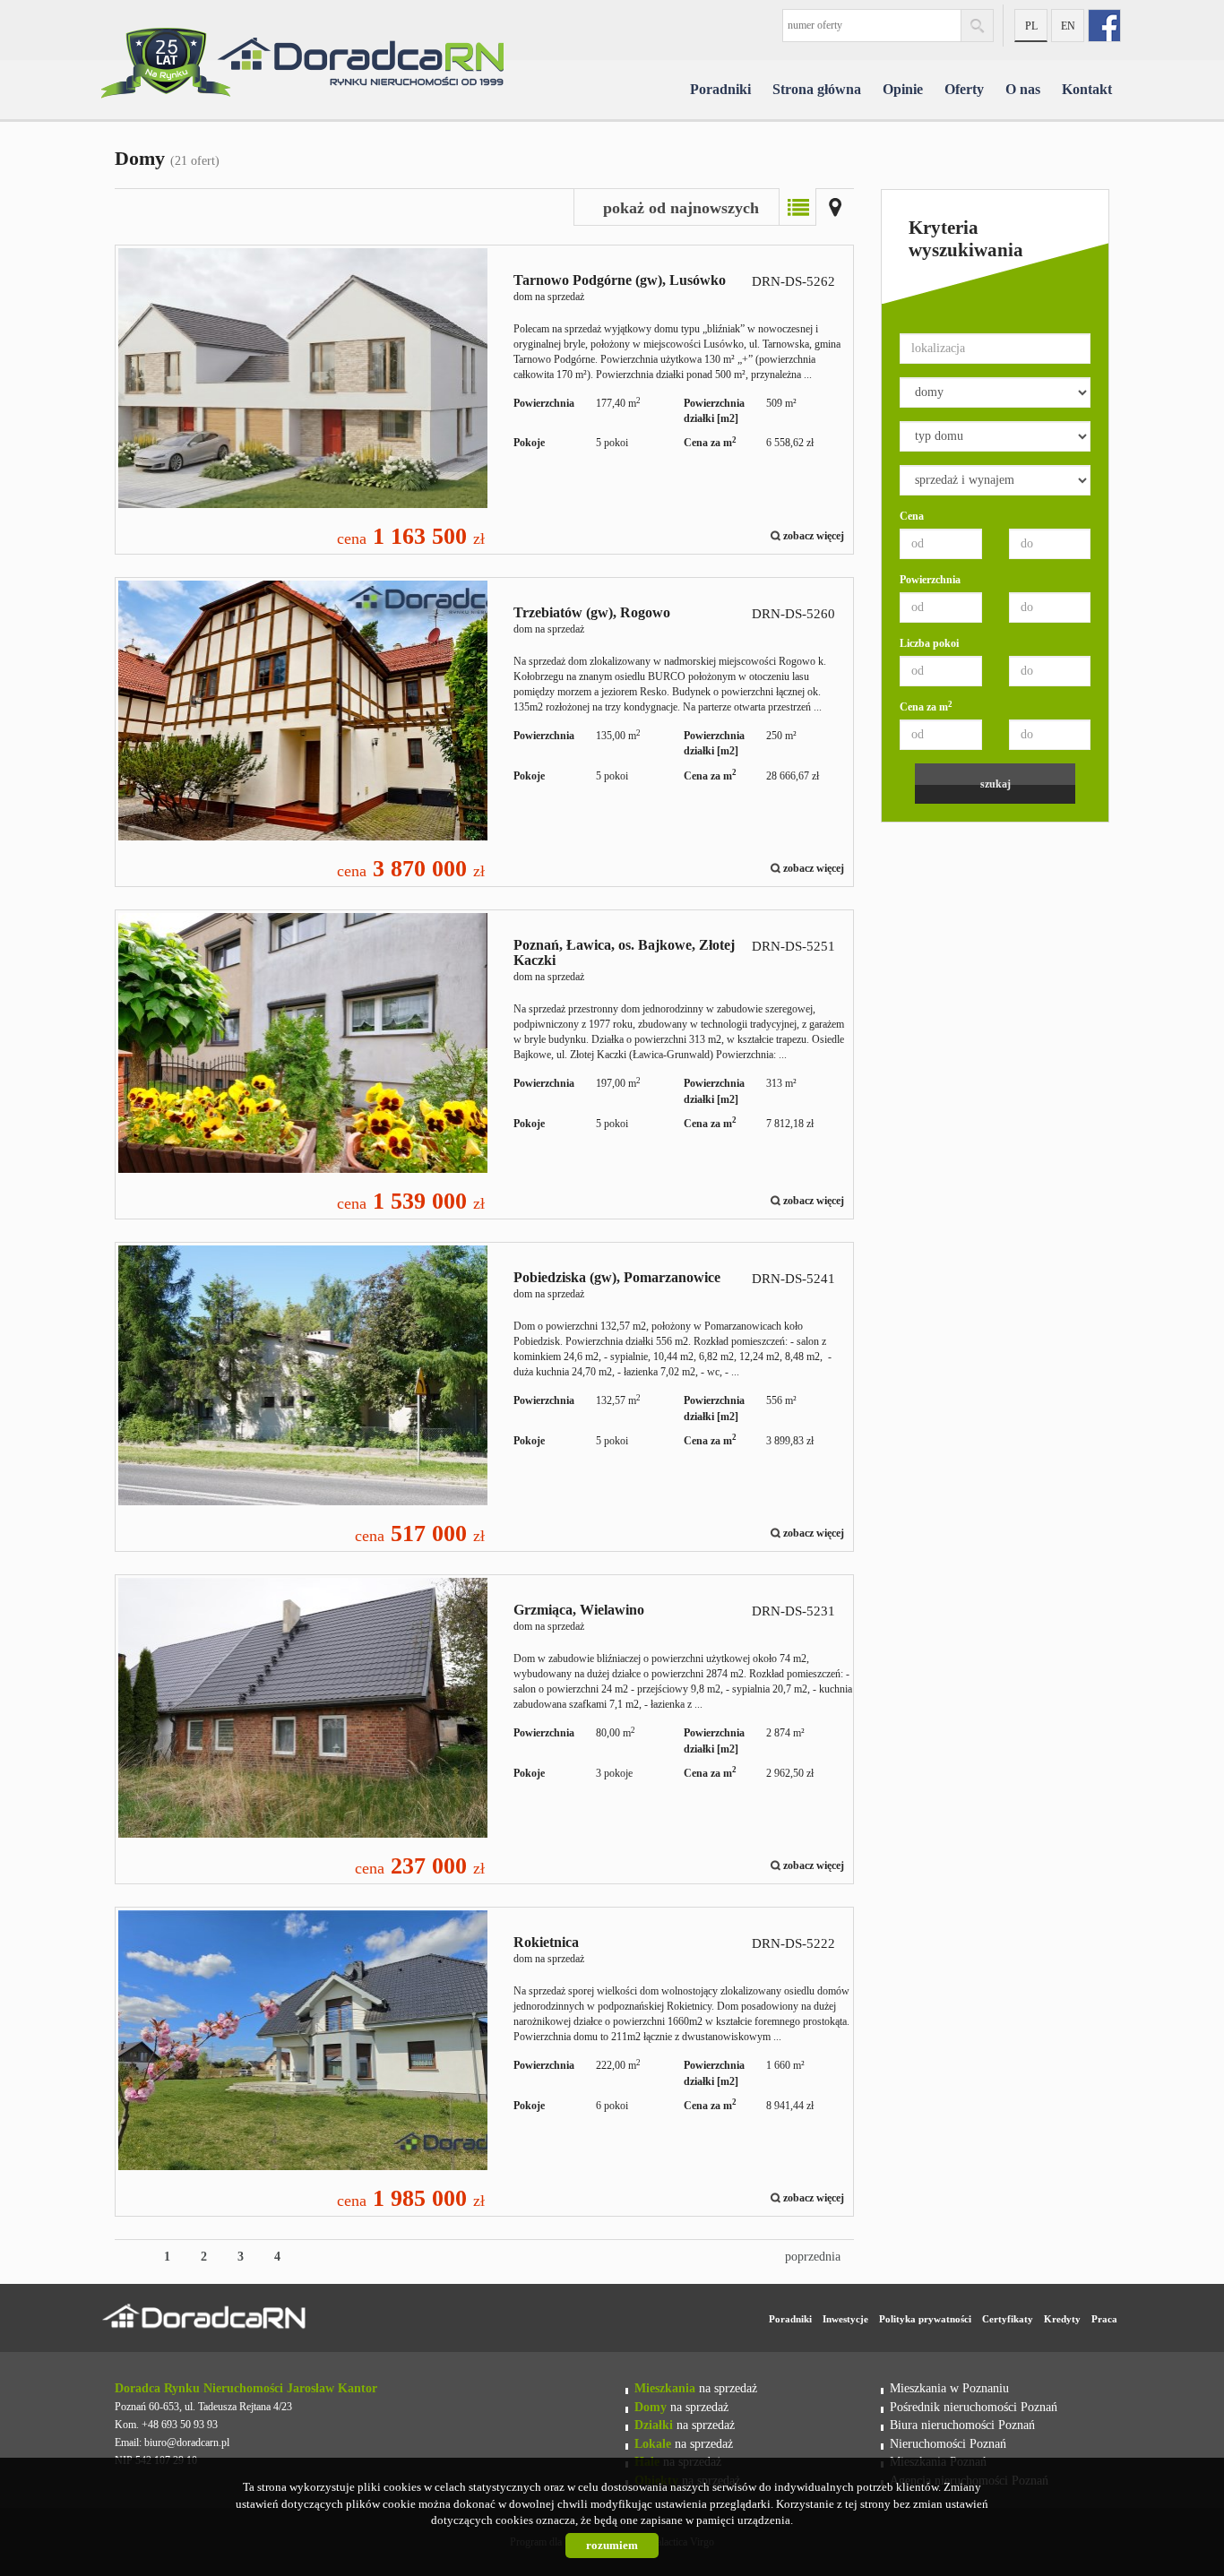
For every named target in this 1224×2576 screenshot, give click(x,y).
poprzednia (813, 2257)
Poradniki (720, 89)
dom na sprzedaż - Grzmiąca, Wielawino (484, 1729)
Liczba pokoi (929, 643)
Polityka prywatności (925, 2319)
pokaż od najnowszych (681, 208)
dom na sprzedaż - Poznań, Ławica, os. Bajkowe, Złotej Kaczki (484, 1064)
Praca (1104, 2319)
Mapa (835, 207)
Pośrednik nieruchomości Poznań (974, 2407)
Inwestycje (845, 2319)
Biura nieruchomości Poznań (962, 2425)
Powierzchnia (930, 580)
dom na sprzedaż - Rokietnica (484, 2062)
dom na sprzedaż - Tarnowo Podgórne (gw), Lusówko (484, 400)
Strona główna (817, 89)
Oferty (964, 89)
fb (1104, 26)
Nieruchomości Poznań (948, 2443)
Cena (912, 516)
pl (1031, 26)
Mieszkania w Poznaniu (949, 2388)
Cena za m (926, 706)
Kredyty (1062, 2319)
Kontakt (1087, 89)
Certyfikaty (1008, 2319)
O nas (1023, 89)
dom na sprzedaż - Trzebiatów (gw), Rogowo (484, 732)
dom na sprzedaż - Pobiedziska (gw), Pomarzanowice (484, 1397)
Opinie (903, 89)
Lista (797, 207)
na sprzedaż (696, 2388)
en (1068, 26)
